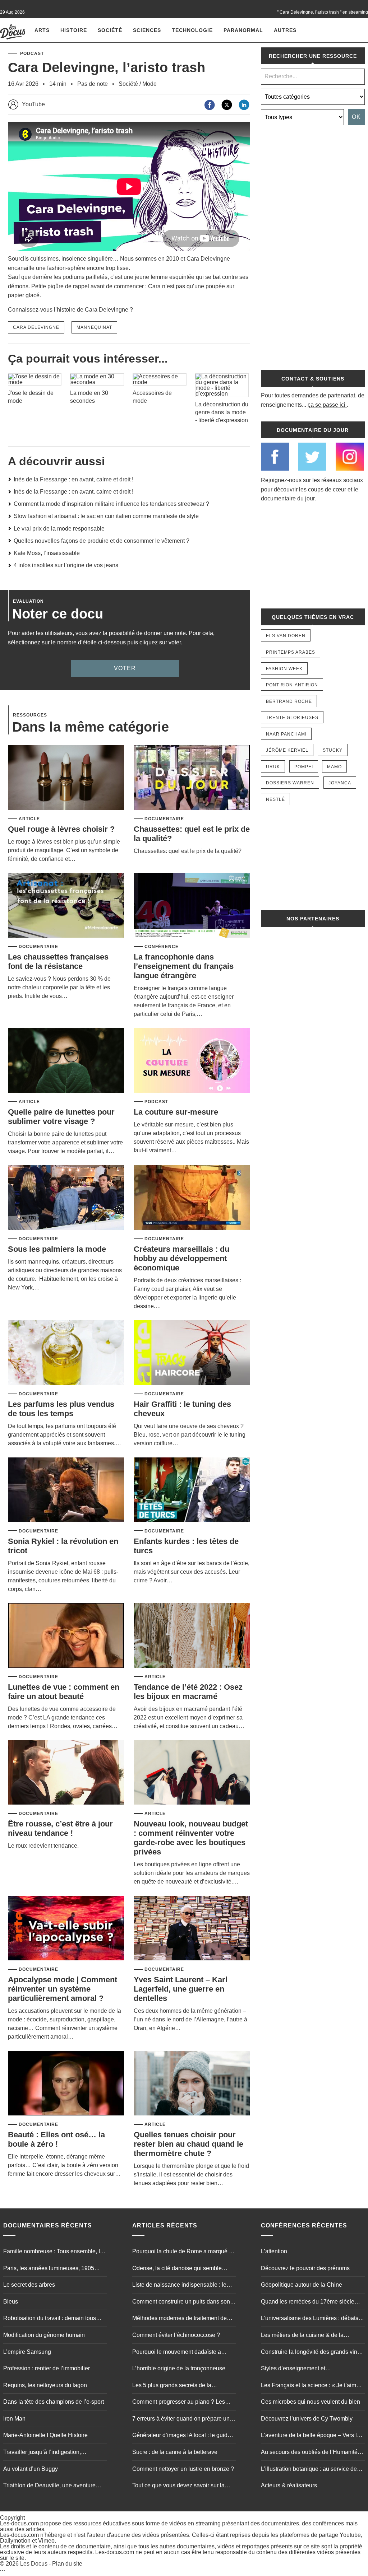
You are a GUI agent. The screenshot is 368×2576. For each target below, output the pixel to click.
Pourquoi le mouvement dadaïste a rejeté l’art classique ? (177, 2353)
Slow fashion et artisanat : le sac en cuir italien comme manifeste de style (106, 516)
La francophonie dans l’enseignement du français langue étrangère (184, 966)
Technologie (192, 30)
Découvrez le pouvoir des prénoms (305, 2268)
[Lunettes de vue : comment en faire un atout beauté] (66, 1636)
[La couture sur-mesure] (192, 1061)
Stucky (333, 750)
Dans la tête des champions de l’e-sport (54, 2402)
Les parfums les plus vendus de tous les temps (61, 1409)
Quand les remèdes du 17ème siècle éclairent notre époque (308, 2302)
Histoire (74, 30)
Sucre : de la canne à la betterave (175, 2452)
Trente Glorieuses (292, 718)
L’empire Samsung (27, 2352)
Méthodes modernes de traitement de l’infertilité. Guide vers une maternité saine (180, 2319)
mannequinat (94, 327)
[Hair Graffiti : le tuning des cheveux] (192, 1353)
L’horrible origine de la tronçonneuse (179, 2368)
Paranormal (243, 30)
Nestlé (275, 799)
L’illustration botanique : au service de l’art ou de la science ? (309, 2470)
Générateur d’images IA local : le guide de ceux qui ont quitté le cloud (181, 2436)
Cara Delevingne (36, 327)
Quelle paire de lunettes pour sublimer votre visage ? (61, 1117)
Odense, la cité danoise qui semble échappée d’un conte (177, 2269)
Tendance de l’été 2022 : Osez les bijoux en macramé (188, 1692)
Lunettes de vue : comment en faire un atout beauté (64, 1692)
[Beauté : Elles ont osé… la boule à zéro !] (66, 2084)
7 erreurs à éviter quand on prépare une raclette (183, 2419)
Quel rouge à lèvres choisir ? (61, 829)
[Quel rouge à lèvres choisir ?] (66, 778)
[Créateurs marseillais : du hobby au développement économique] (192, 1198)
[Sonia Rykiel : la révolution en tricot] (66, 1490)
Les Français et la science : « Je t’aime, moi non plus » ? (311, 2386)
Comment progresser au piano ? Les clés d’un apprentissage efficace (179, 2403)
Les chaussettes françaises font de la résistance (58, 962)
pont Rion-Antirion (292, 685)
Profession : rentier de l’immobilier (47, 2368)
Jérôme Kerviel (287, 750)
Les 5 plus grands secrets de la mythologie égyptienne (172, 2386)
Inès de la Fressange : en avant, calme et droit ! (73, 479)
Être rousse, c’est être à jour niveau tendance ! (60, 1828)
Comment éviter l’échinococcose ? (176, 2335)
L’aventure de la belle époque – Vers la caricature (310, 2436)
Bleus (11, 2302)
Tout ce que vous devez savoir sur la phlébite (178, 2486)
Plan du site (67, 2564)
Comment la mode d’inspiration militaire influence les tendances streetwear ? (111, 504)
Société (110, 30)
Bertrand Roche (289, 701)
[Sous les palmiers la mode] (66, 1198)
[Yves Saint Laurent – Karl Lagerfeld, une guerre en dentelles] (192, 1929)
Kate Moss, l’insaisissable (47, 553)
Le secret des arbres (29, 2285)
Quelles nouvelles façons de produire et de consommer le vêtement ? (102, 541)
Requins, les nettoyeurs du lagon (45, 2385)
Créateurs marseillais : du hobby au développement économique (181, 1258)
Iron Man (14, 2419)
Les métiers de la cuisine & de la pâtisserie (302, 2336)
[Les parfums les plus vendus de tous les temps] (66, 1353)
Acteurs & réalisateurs (289, 2485)
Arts (42, 30)
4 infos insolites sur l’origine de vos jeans (66, 565)
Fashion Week (284, 669)
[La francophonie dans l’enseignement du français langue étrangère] (192, 906)
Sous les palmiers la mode (57, 1249)
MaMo (334, 767)
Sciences (147, 30)
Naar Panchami (286, 734)
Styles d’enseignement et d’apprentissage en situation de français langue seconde (312, 2369)
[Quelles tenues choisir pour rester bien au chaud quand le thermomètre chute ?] (192, 2084)
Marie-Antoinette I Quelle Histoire (45, 2435)
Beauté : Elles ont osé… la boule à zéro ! (56, 2139)
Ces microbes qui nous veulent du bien (310, 2402)
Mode (149, 84)
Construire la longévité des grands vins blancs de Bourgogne (310, 2353)
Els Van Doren (286, 636)
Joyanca (340, 783)
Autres (285, 30)
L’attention (274, 2251)
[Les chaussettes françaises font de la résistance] (66, 906)
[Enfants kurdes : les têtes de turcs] (192, 1490)
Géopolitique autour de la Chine (302, 2285)
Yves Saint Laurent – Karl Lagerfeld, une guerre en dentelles (181, 1989)
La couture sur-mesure (176, 1112)
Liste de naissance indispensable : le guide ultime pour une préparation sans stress (182, 2286)
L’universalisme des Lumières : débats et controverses (313, 2319)
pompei (304, 767)
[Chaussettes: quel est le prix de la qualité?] (192, 778)
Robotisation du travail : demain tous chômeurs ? (50, 2319)
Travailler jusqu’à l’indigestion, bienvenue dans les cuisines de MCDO (53, 2453)
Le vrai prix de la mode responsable (59, 529)
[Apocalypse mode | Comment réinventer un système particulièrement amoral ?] (66, 1929)
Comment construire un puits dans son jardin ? (181, 2302)
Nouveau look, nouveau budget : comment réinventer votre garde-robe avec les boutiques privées (191, 1838)
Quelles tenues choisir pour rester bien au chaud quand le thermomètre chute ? (188, 2144)
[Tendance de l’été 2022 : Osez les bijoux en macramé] (192, 1636)
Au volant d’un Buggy (31, 2469)
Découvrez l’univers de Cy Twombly (307, 2419)
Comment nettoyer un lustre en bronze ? (183, 2469)
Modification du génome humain (44, 2335)
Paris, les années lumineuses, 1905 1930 (49, 2269)
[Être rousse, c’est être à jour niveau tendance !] (66, 1773)
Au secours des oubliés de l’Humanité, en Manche (310, 2453)
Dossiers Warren (290, 783)
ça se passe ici (326, 405)
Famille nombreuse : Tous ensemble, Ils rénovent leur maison (54, 2252)
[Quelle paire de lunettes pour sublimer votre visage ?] (66, 1061)
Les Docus (34, 2564)
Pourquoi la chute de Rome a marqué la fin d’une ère (183, 2252)
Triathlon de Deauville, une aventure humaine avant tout (49, 2486)
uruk (273, 767)
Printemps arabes (291, 652)
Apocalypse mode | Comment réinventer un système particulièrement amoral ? (63, 1989)
